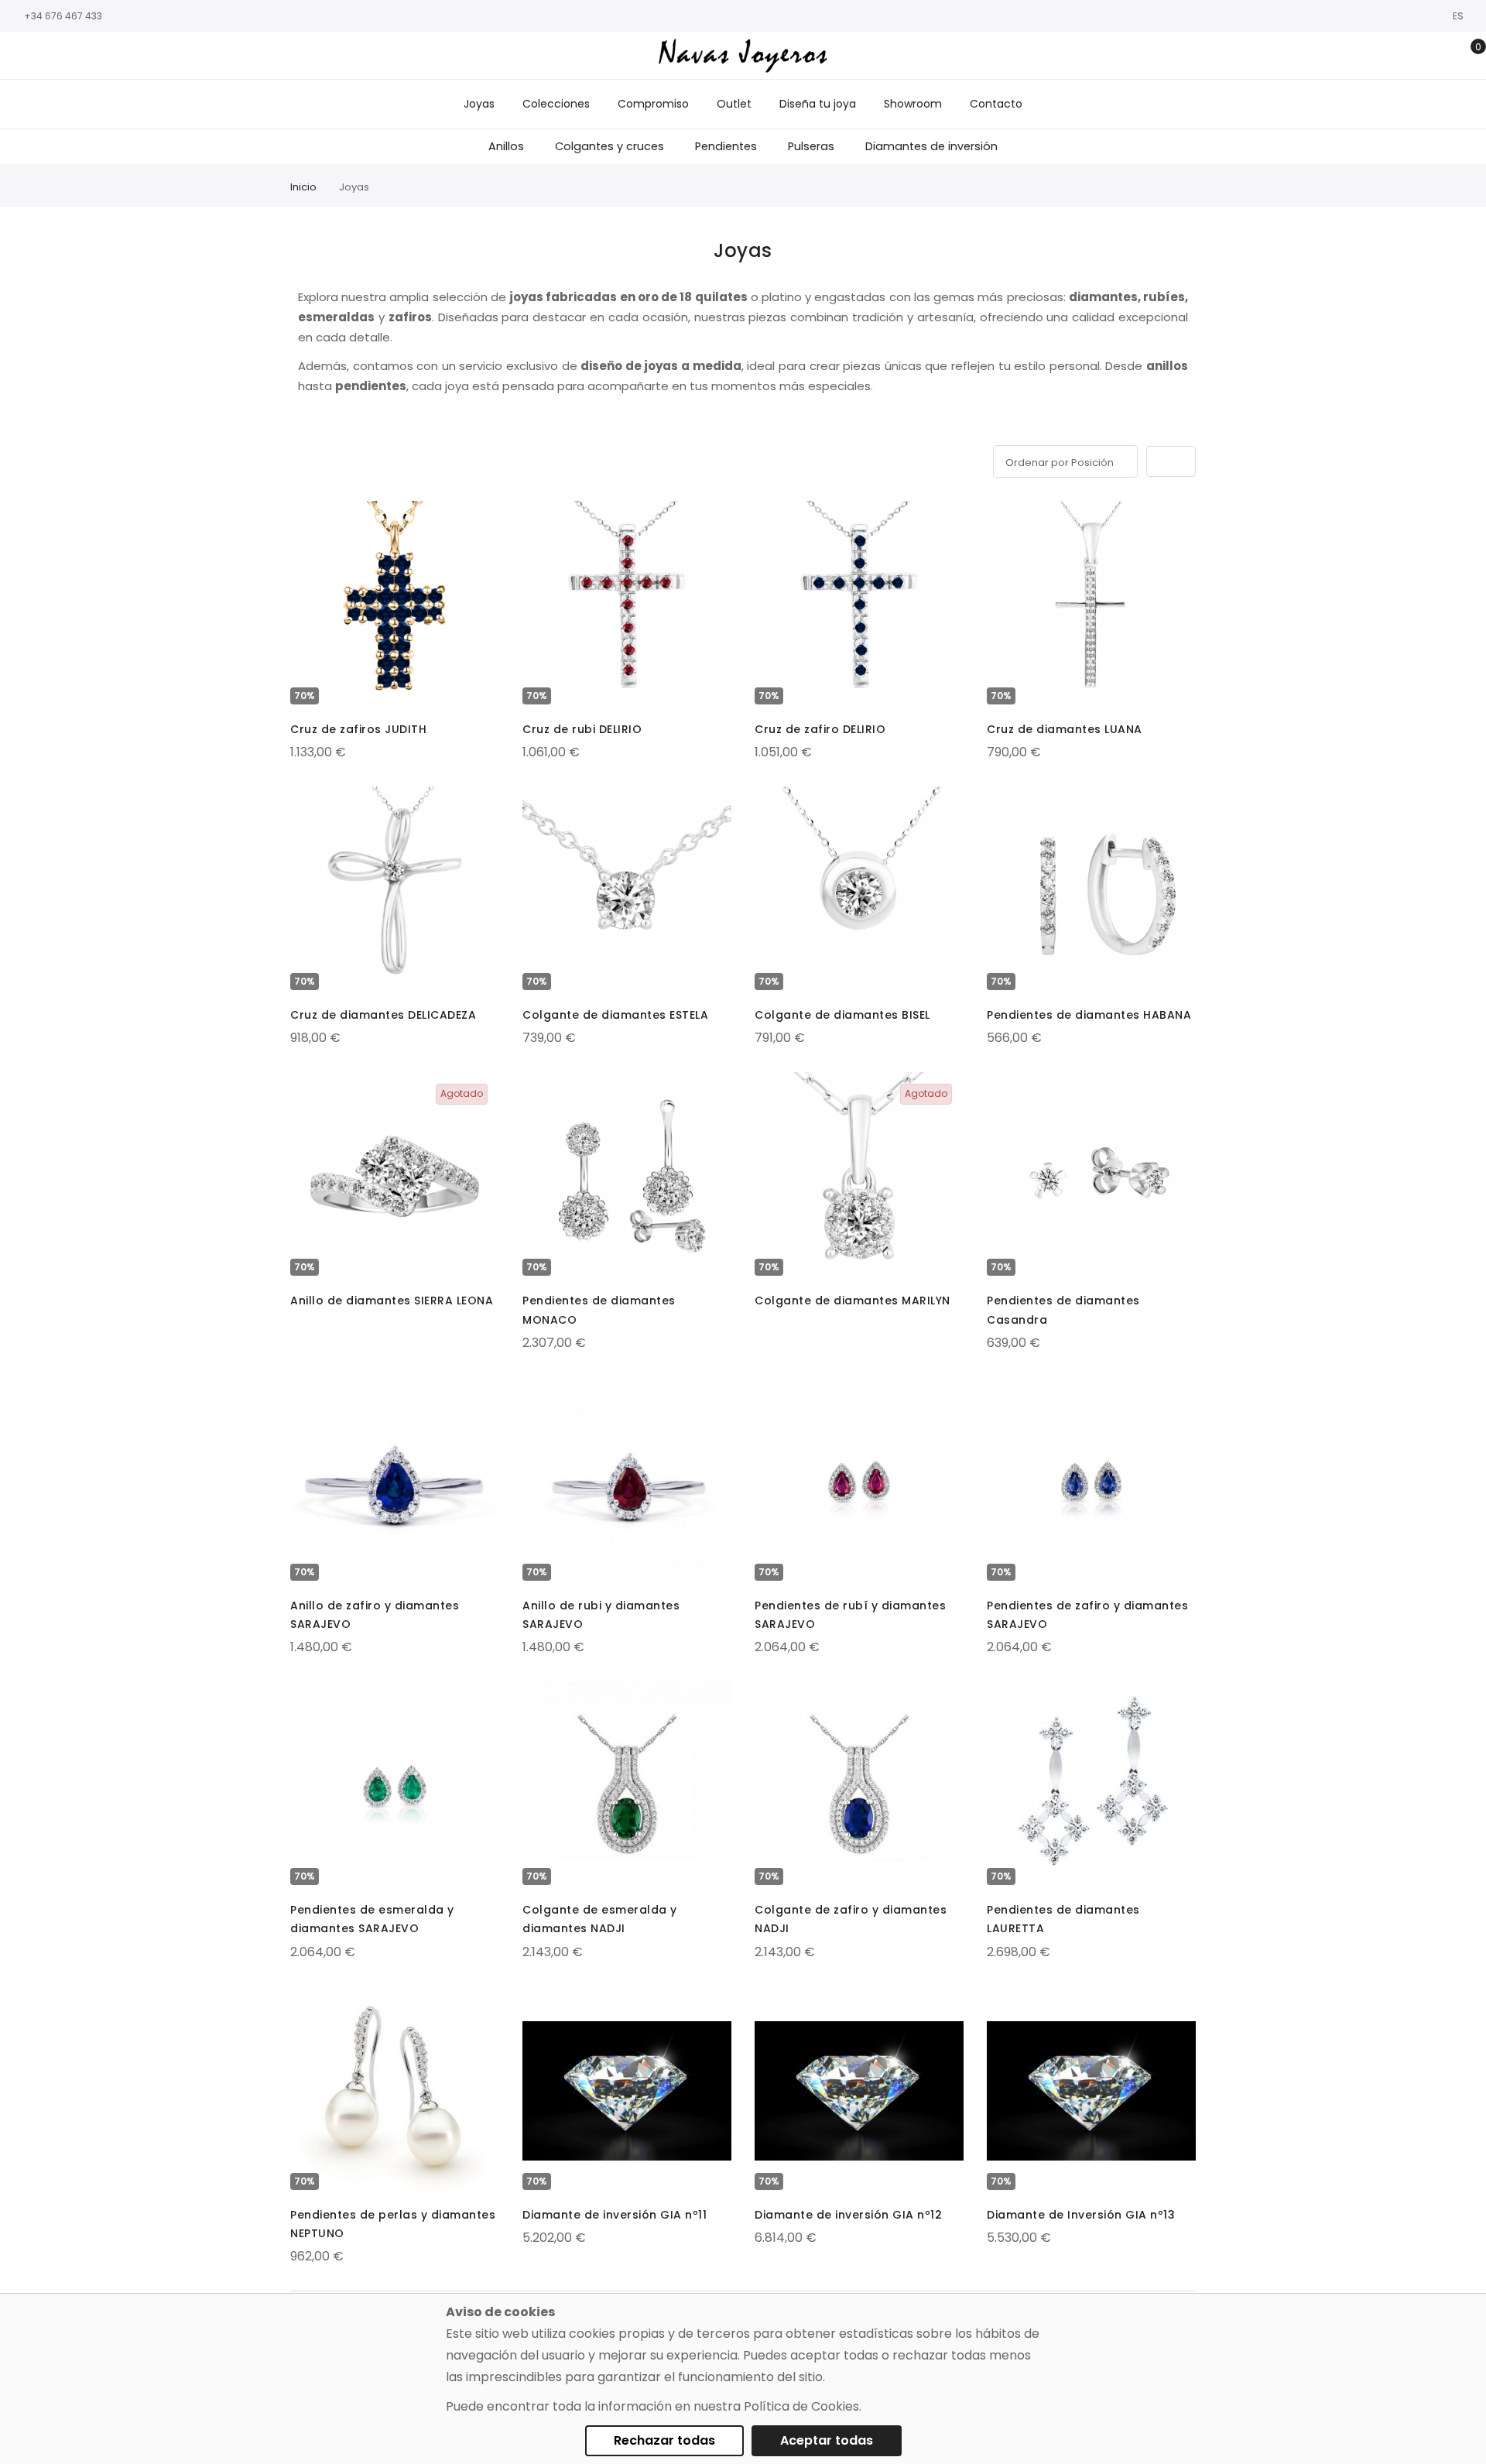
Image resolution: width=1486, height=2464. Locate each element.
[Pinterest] (112, 56)
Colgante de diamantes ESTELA (615, 1015)
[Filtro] (301, 459)
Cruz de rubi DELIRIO (582, 729)
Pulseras (811, 146)
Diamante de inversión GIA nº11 (615, 2215)
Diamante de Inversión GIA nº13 (1081, 2215)
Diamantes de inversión (931, 146)
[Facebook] (19, 56)
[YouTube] (89, 56)
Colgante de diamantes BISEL (842, 1015)
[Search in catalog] (1395, 56)
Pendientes (726, 146)
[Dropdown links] (1419, 56)
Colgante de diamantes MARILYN (853, 1301)
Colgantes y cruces (609, 146)
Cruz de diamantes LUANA (1065, 729)
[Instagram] (43, 56)
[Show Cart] (1467, 56)
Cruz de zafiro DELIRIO (820, 729)
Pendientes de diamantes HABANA (1089, 1015)
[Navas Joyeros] (743, 55)
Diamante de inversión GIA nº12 (848, 2215)
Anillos (506, 146)
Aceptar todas (827, 2440)
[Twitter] (66, 56)
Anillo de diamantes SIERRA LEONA (392, 1301)
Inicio (303, 187)
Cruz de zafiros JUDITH (358, 729)
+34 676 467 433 (63, 16)
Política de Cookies (801, 2406)
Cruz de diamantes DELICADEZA (383, 1015)
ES (1459, 16)
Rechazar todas (664, 2440)
